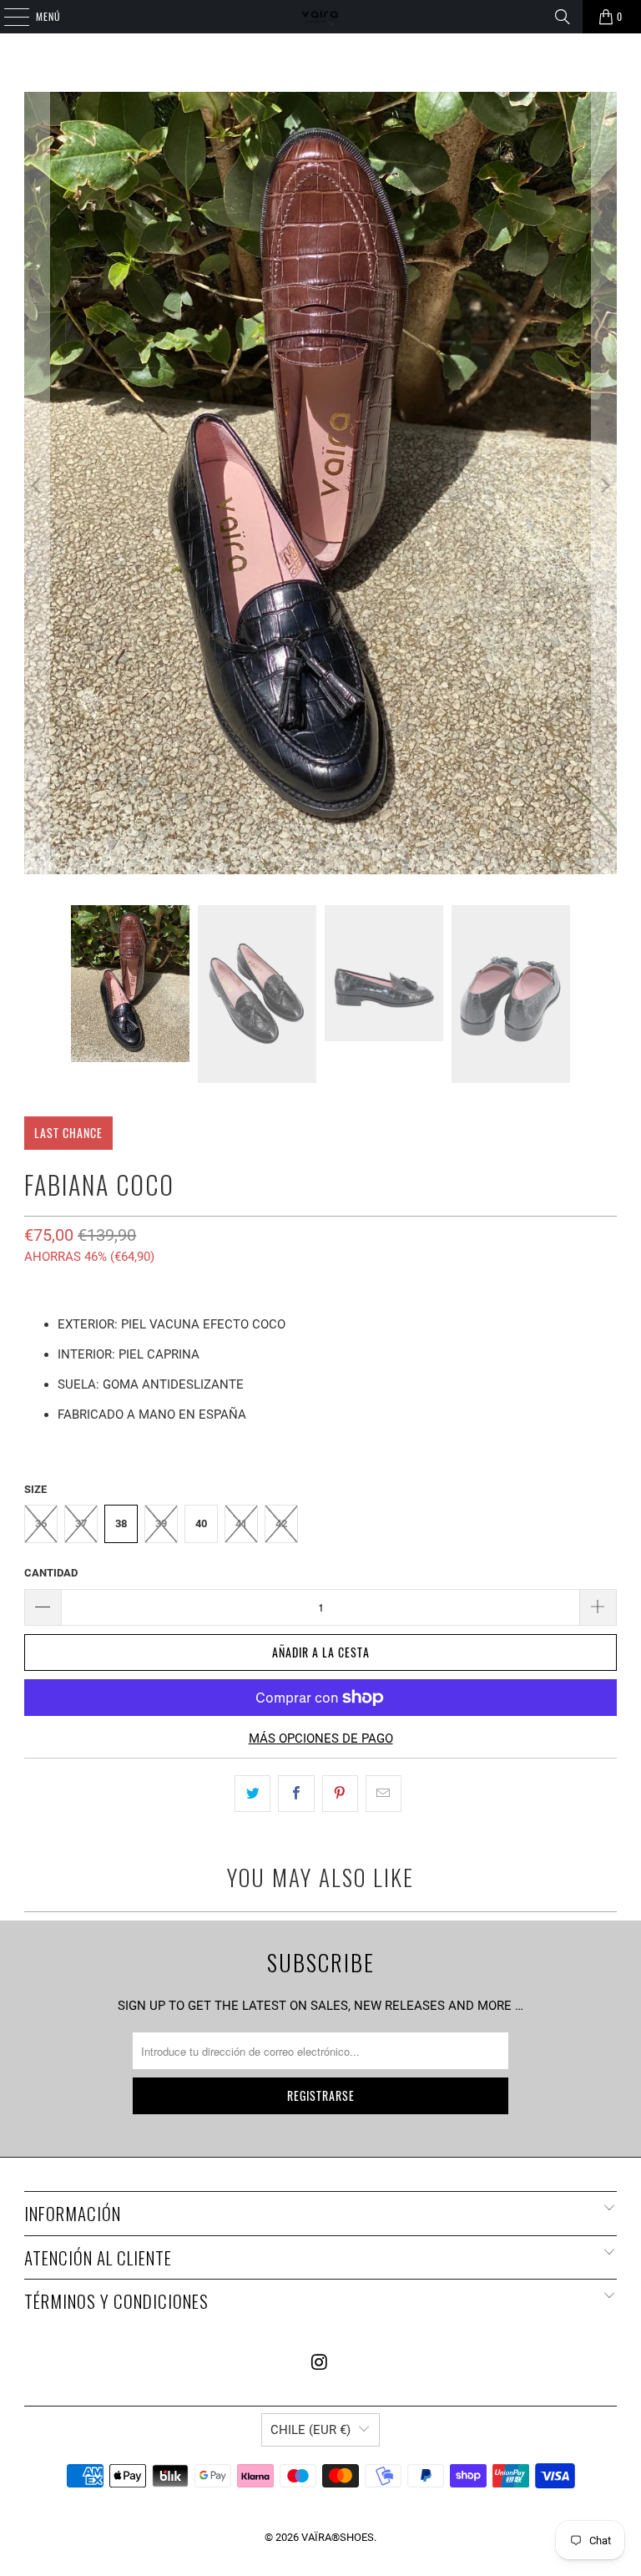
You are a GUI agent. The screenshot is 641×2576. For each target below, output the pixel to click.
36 (41, 1523)
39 (161, 1523)
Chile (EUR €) (310, 2430)
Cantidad (51, 1573)
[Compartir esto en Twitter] (252, 1794)
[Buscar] (563, 17)
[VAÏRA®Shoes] (320, 17)
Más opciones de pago (321, 1738)
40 (201, 1523)
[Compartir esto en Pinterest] (340, 1794)
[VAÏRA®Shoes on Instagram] (320, 2363)
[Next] (604, 486)
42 (281, 1523)
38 (121, 1523)
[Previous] (37, 486)
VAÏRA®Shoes (338, 2537)
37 (81, 1523)
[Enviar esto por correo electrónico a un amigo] (384, 1794)
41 (241, 1523)
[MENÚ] (8, 17)
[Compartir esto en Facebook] (296, 1794)
